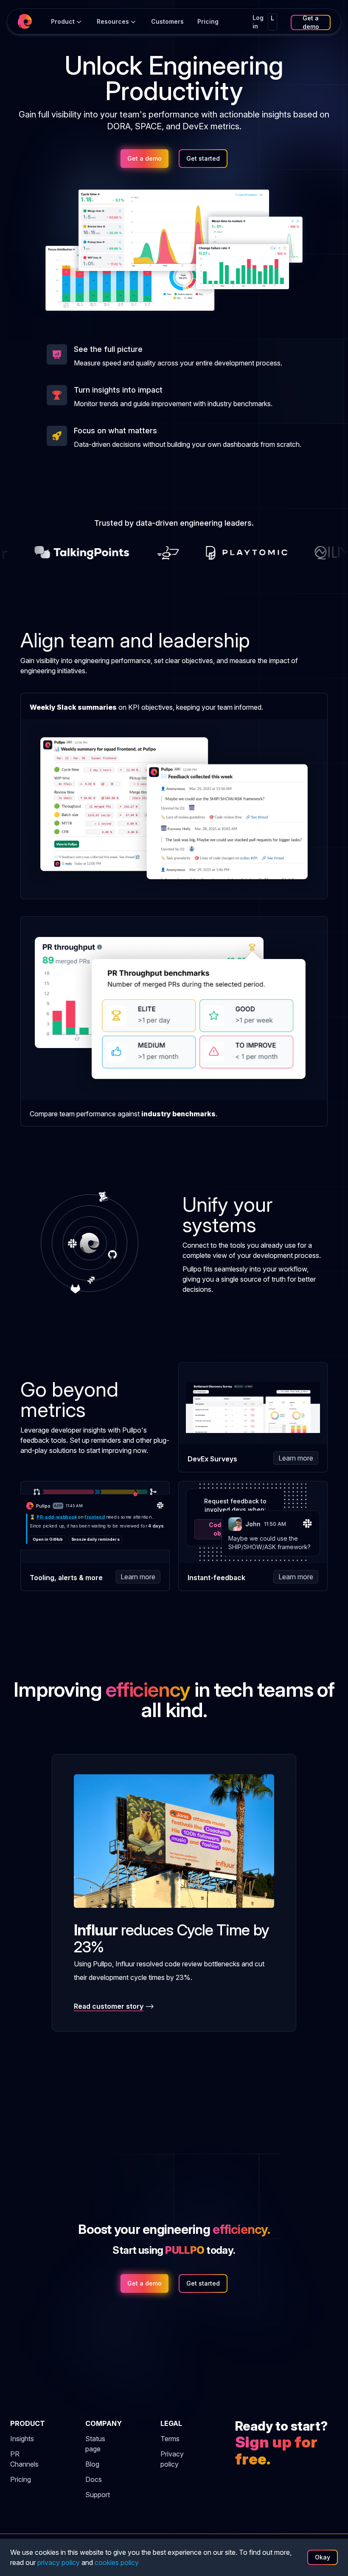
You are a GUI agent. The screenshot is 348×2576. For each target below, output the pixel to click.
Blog (92, 2464)
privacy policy (59, 2562)
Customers (167, 21)
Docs (94, 2479)
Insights (22, 2439)
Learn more (296, 1458)
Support (98, 2495)
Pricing (21, 2479)
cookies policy (117, 2562)
